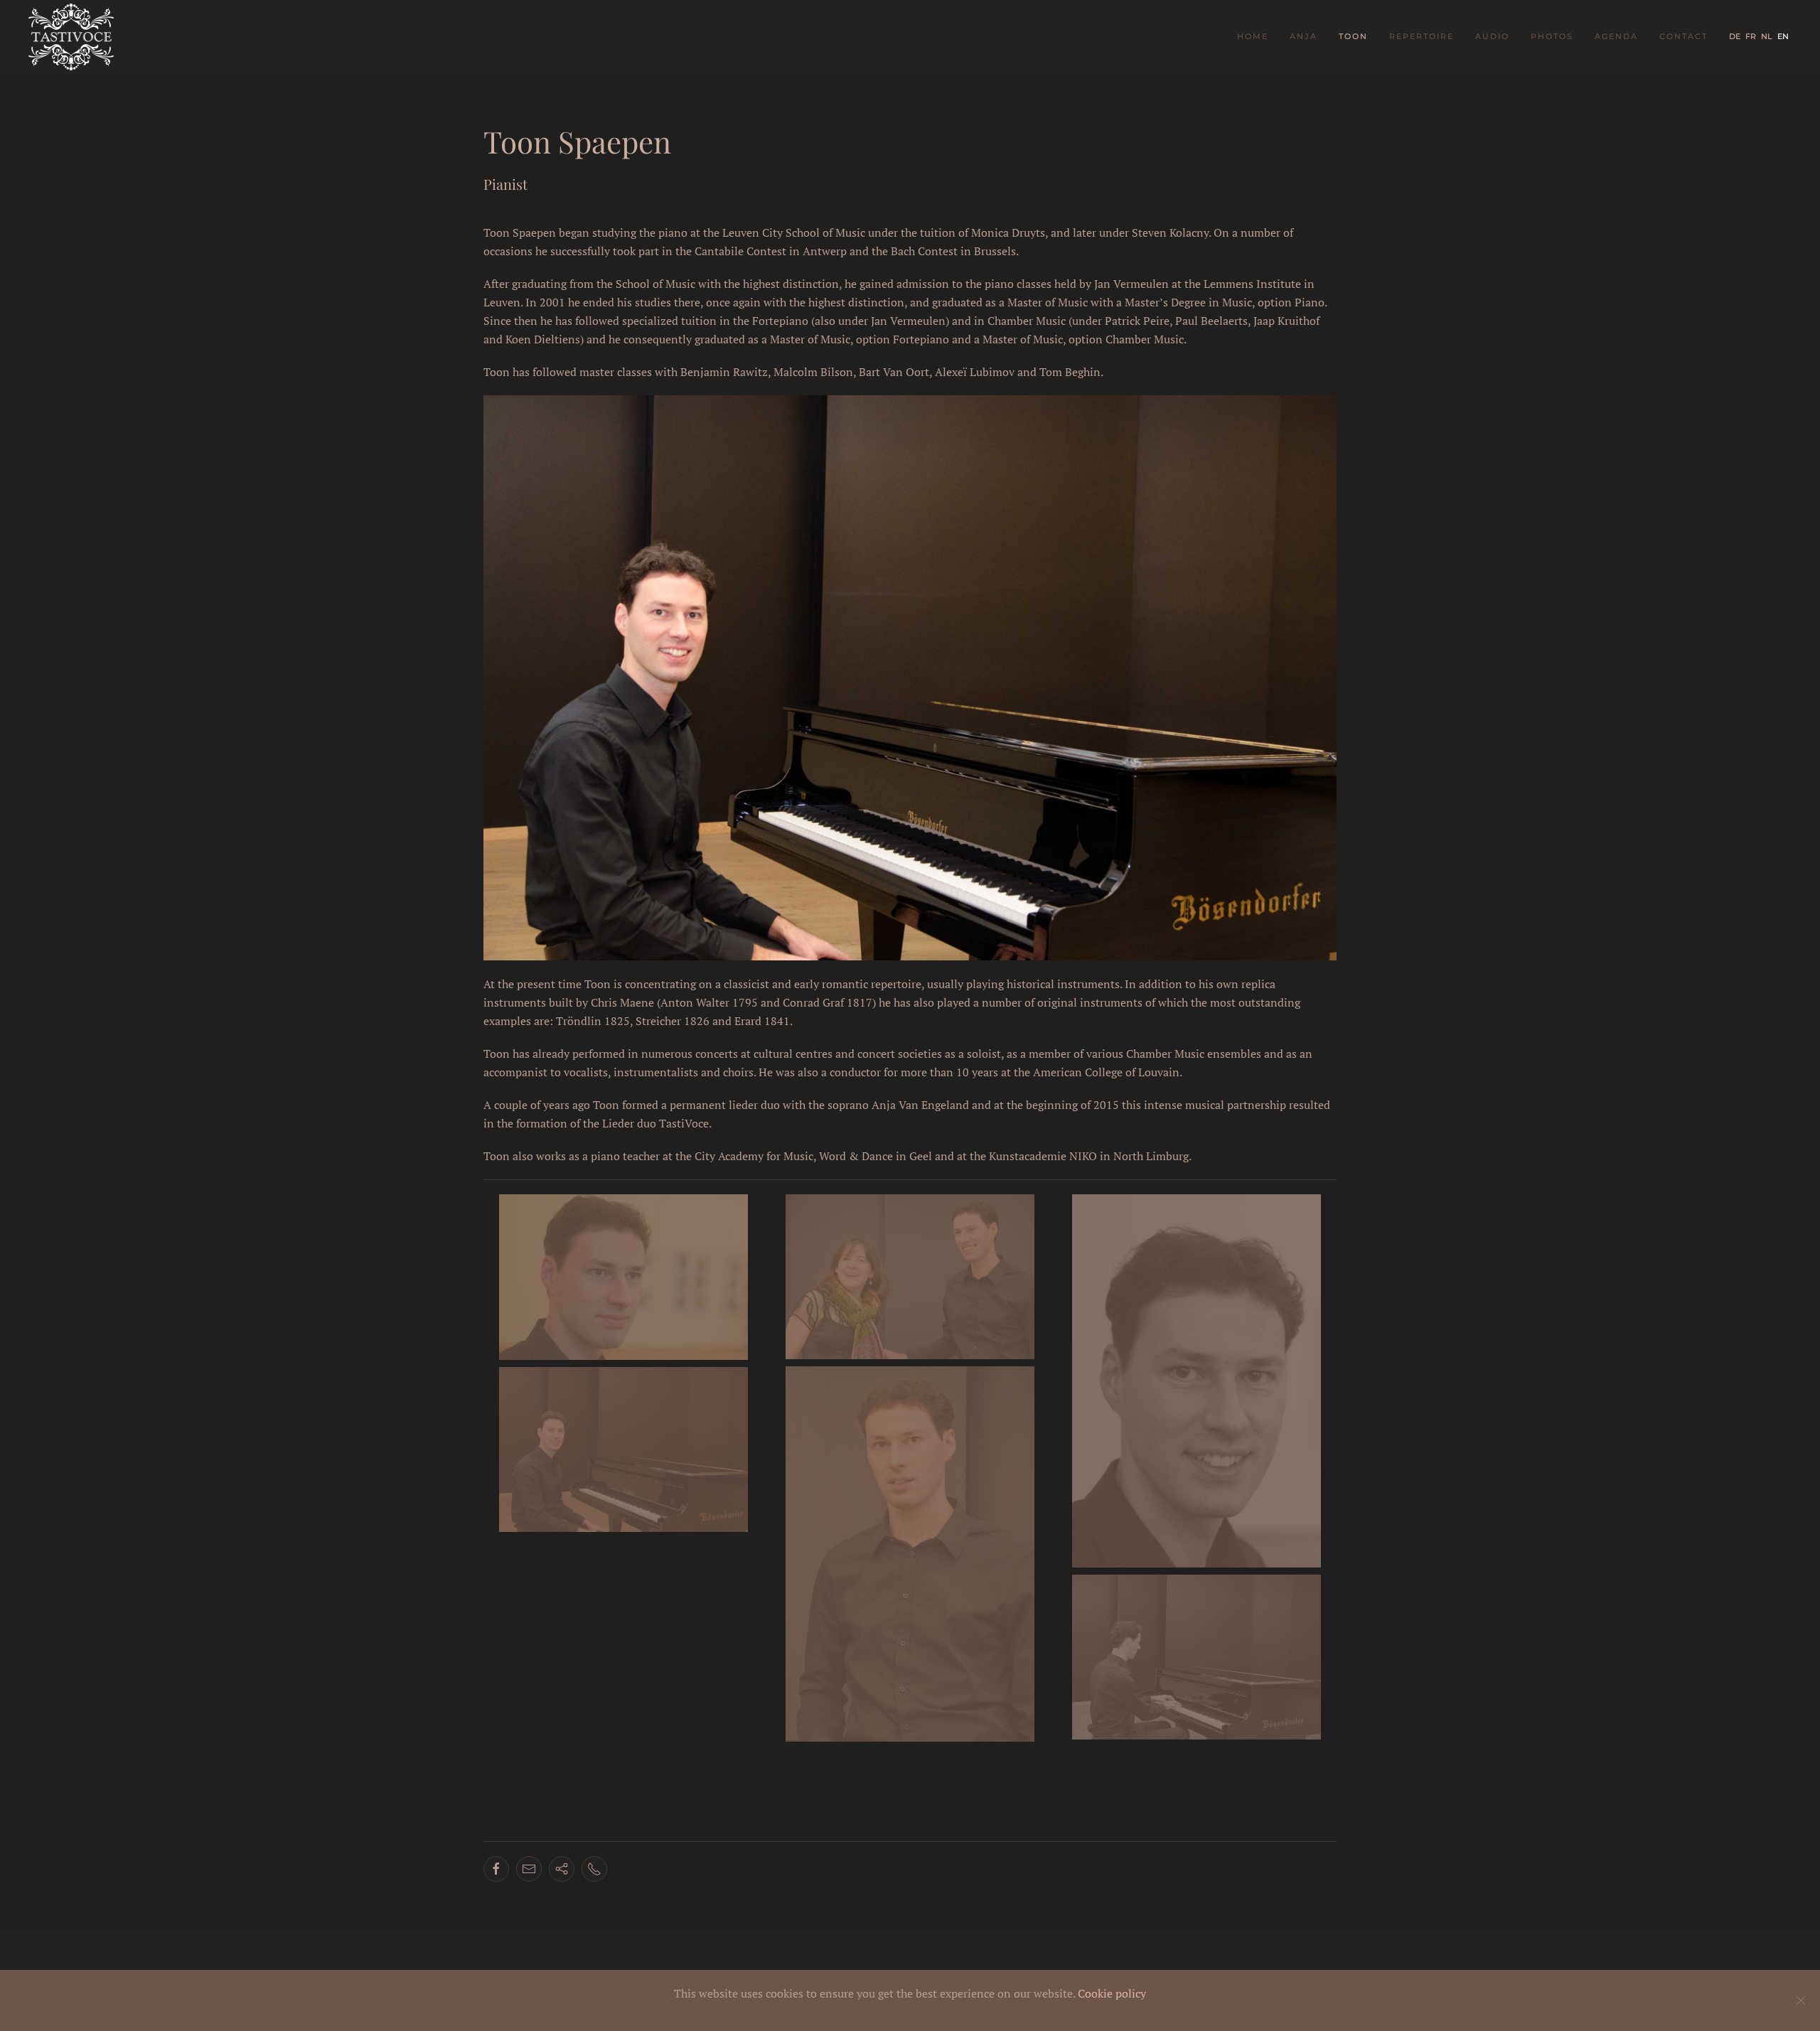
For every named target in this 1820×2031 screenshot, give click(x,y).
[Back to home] (73, 37)
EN (1783, 36)
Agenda (1616, 36)
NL (1768, 36)
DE (1736, 36)
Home (1253, 36)
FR (1752, 36)
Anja (1304, 36)
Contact (1683, 36)
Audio (1492, 36)
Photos (1552, 36)
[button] (623, 1277)
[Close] (1801, 2000)
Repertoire (1422, 36)
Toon (1353, 36)
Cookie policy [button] (1112, 1993)
